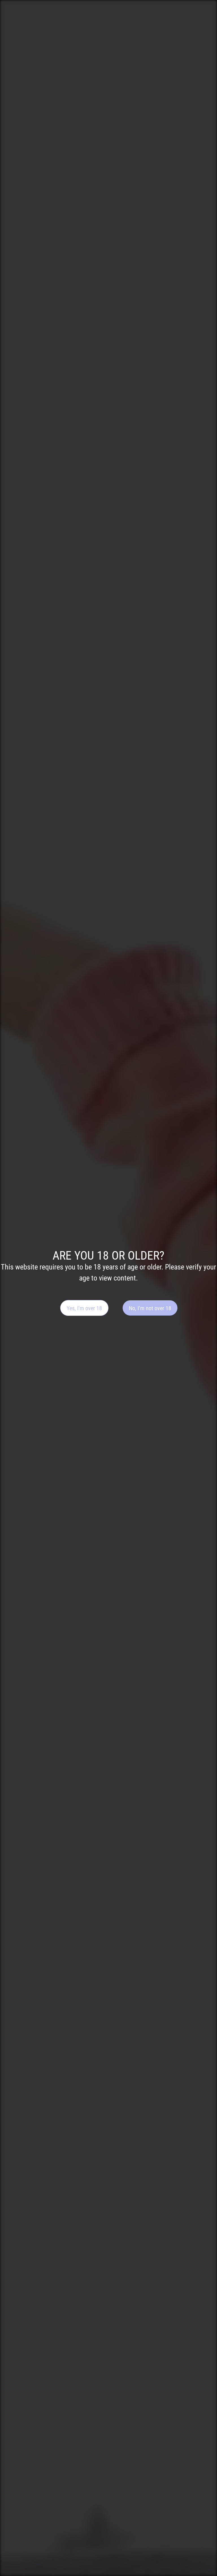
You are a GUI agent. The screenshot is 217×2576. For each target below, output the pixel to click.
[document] (108, 1288)
